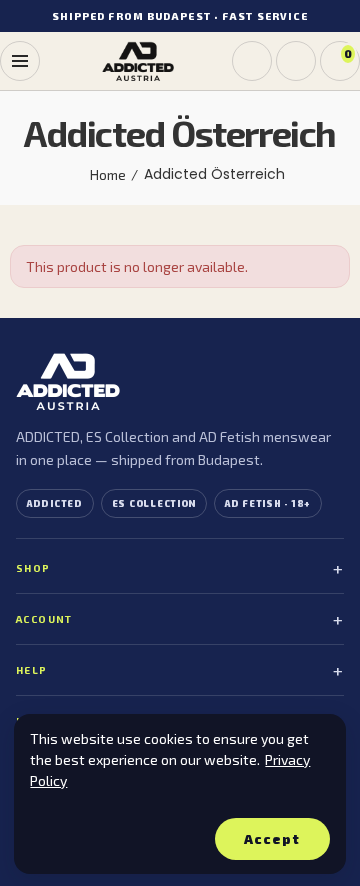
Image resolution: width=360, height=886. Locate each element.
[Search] (252, 61)
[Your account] (296, 61)
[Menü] (20, 61)
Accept (272, 839)
